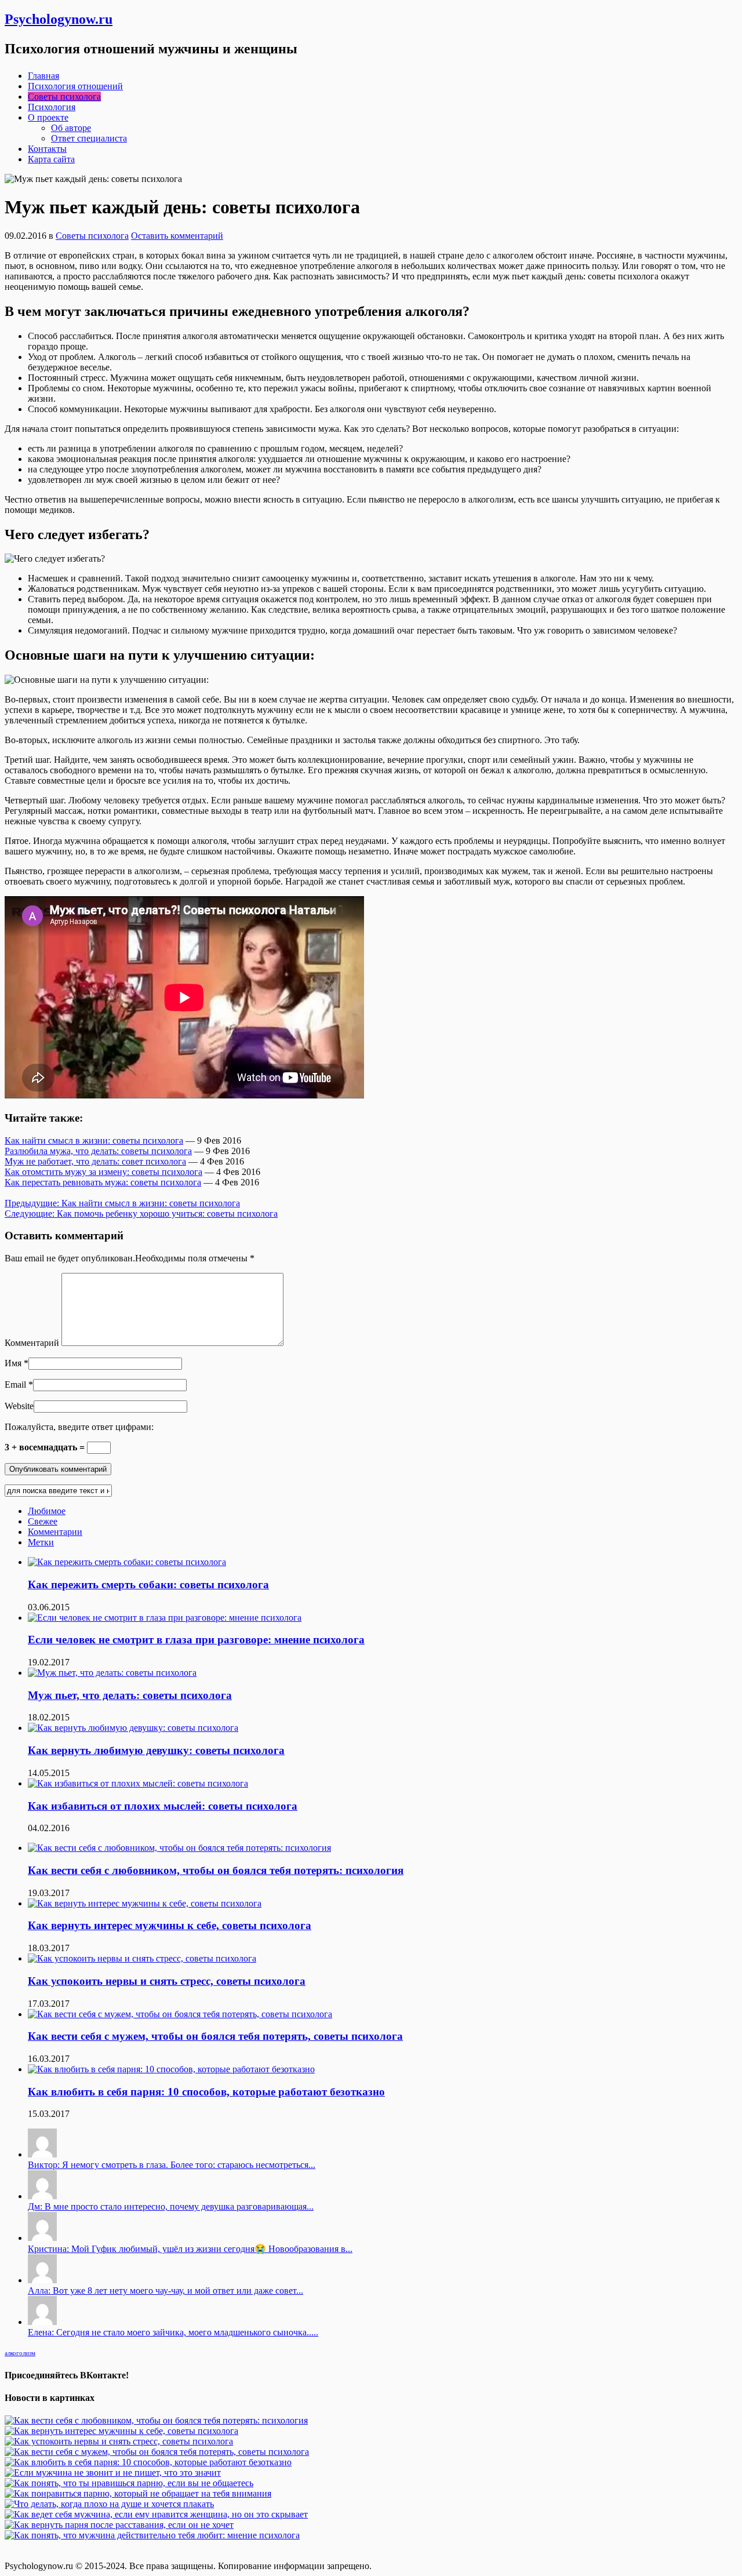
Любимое (47, 1511)
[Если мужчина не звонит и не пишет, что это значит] (113, 2473)
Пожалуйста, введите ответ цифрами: (79, 1427)
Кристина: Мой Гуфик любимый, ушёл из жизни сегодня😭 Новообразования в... (190, 2249)
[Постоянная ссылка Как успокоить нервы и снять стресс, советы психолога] (142, 1958)
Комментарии (55, 1532)
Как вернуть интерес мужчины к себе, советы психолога (170, 1925)
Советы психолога (64, 97)
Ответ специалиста (89, 138)
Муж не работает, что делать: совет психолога (95, 1161)
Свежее (43, 1521)
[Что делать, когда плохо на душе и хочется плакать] (109, 2504)
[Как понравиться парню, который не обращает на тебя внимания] (138, 2493)
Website (19, 1406)
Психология (52, 107)
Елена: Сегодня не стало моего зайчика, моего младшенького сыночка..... (173, 2332)
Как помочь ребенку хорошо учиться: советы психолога (141, 1214)
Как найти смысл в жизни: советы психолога (94, 1140)
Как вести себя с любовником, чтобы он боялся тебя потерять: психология (216, 1870)
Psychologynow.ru (59, 19)
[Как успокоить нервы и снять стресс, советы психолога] (119, 2441)
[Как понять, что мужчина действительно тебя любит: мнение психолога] (152, 2535)
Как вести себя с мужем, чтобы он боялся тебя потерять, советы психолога (215, 2036)
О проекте (48, 117)
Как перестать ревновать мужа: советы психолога (103, 1182)
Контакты (47, 149)
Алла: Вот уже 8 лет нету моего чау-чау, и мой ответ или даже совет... (166, 2291)
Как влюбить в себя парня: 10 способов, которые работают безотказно (206, 2092)
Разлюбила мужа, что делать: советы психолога (98, 1151)
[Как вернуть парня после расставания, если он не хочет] (119, 2525)
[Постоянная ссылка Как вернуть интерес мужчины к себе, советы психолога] (145, 1903)
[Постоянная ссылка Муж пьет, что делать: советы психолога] (112, 1673)
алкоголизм (20, 2353)
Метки (41, 1542)
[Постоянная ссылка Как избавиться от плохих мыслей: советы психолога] (138, 1783)
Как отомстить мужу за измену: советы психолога (103, 1172)
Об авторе (71, 128)
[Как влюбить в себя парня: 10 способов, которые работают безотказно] (148, 2462)
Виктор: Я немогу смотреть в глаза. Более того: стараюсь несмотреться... (172, 2165)
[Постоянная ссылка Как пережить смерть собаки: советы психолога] (127, 1562)
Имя (13, 1363)
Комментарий (32, 1343)
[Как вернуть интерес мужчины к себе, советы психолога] (121, 2431)
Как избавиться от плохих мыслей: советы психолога (163, 1806)
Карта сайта (51, 159)
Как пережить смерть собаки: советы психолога (148, 1584)
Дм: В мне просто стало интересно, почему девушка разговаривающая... (171, 2206)
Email (15, 1385)
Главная (43, 76)
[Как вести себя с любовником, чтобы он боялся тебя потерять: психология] (156, 2420)
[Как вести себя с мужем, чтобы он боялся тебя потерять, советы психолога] (157, 2452)
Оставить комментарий (177, 236)
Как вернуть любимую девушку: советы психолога (156, 1750)
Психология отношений (75, 86)
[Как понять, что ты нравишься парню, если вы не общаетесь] (129, 2483)
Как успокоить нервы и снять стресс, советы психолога (167, 1981)
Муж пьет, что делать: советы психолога (130, 1695)
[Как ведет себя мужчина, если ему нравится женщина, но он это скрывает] (156, 2514)
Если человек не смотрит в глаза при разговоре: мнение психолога (196, 1640)
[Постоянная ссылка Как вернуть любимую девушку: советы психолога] (133, 1728)
